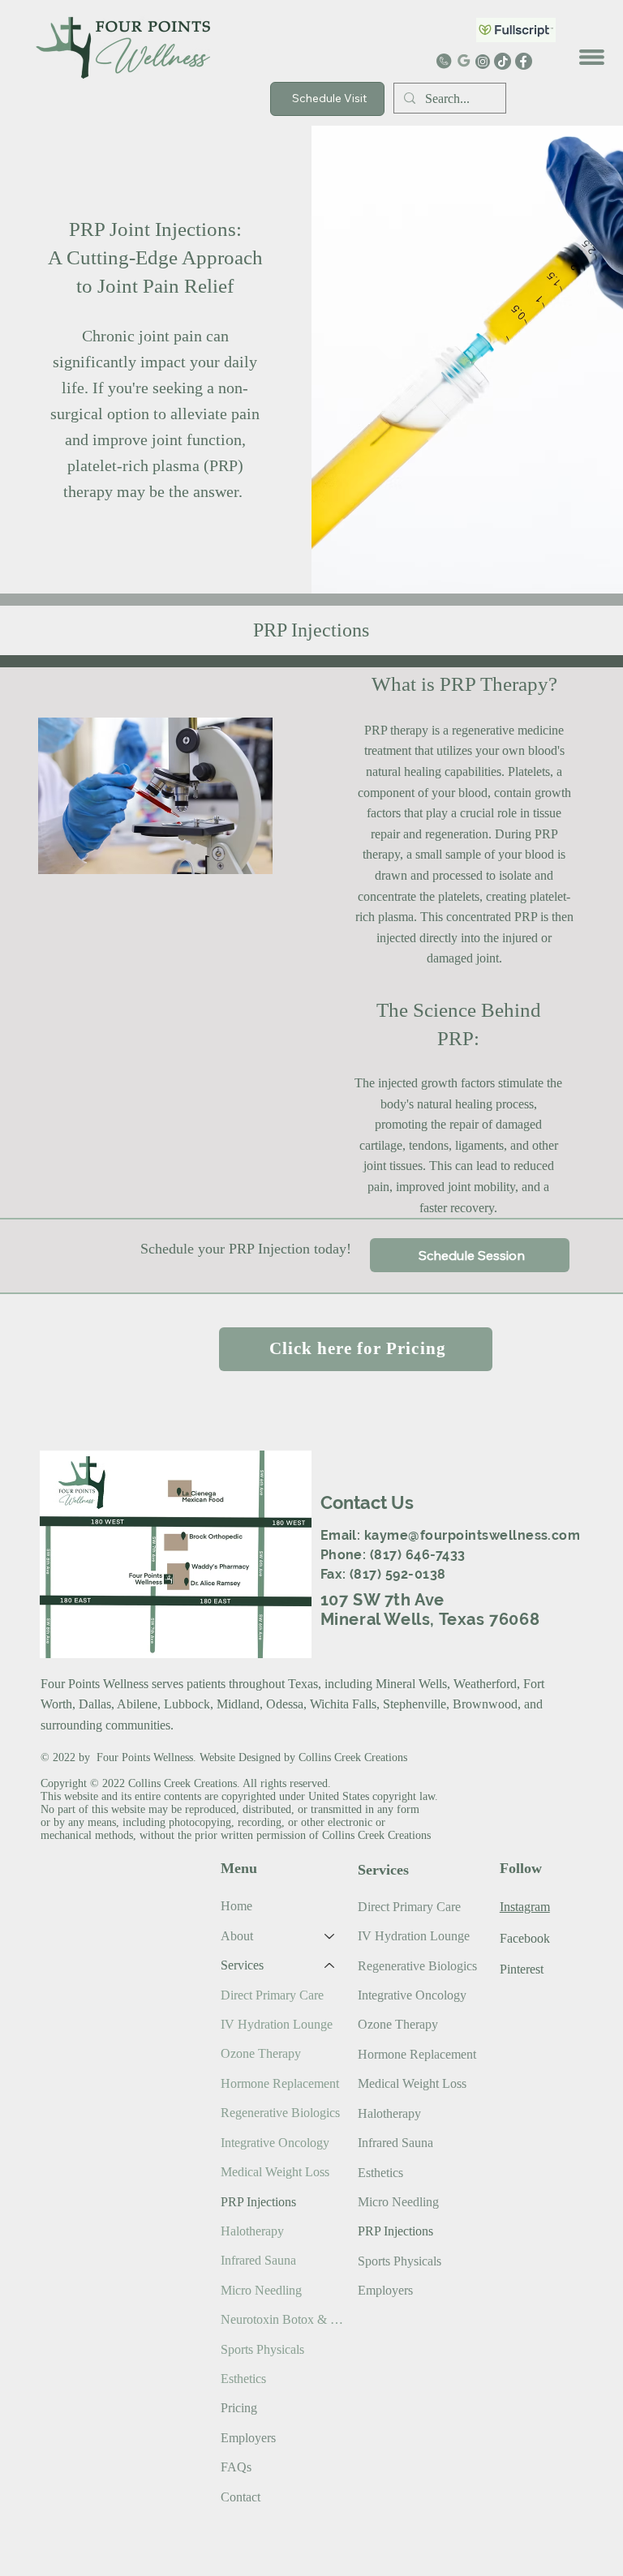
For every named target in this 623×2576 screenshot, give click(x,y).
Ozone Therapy (261, 2053)
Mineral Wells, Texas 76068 (430, 1619)
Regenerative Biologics (280, 2113)
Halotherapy (252, 2231)
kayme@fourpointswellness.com (472, 1535)
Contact (241, 2497)
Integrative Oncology (275, 2143)
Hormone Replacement (280, 2083)
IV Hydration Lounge (277, 2024)
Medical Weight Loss (275, 2172)
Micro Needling (261, 2290)
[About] (330, 1936)
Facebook (525, 1938)
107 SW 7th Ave (382, 1600)
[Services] (330, 1965)
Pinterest (522, 1969)
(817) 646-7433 (418, 1555)
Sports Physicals (262, 2349)
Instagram (525, 1907)
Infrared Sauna (258, 2260)
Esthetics (243, 2379)
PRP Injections (258, 2202)
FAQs (236, 2467)
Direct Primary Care (272, 1995)
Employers (248, 2438)
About (237, 1936)
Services (242, 1965)
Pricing (239, 2408)
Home (236, 1906)
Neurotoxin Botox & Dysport (286, 2319)
